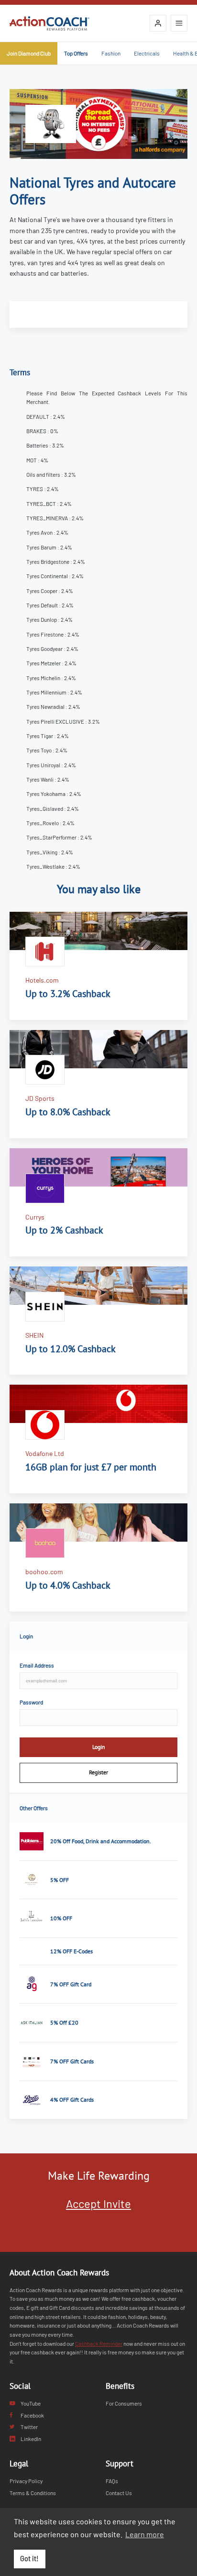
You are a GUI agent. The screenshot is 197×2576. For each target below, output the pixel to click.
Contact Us (119, 2493)
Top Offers (76, 53)
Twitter (29, 2427)
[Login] (158, 23)
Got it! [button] (29, 2559)
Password (31, 1702)
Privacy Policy (26, 2481)
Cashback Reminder (99, 2343)
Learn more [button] (145, 2534)
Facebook (32, 2415)
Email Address (37, 1665)
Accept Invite (98, 2203)
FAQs (112, 2481)
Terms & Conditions (33, 2493)
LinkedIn (31, 2439)
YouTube (31, 2403)
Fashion (111, 53)
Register (98, 1772)
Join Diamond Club (29, 53)
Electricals (147, 53)
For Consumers (124, 2403)
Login (99, 1747)
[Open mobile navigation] (179, 23)
